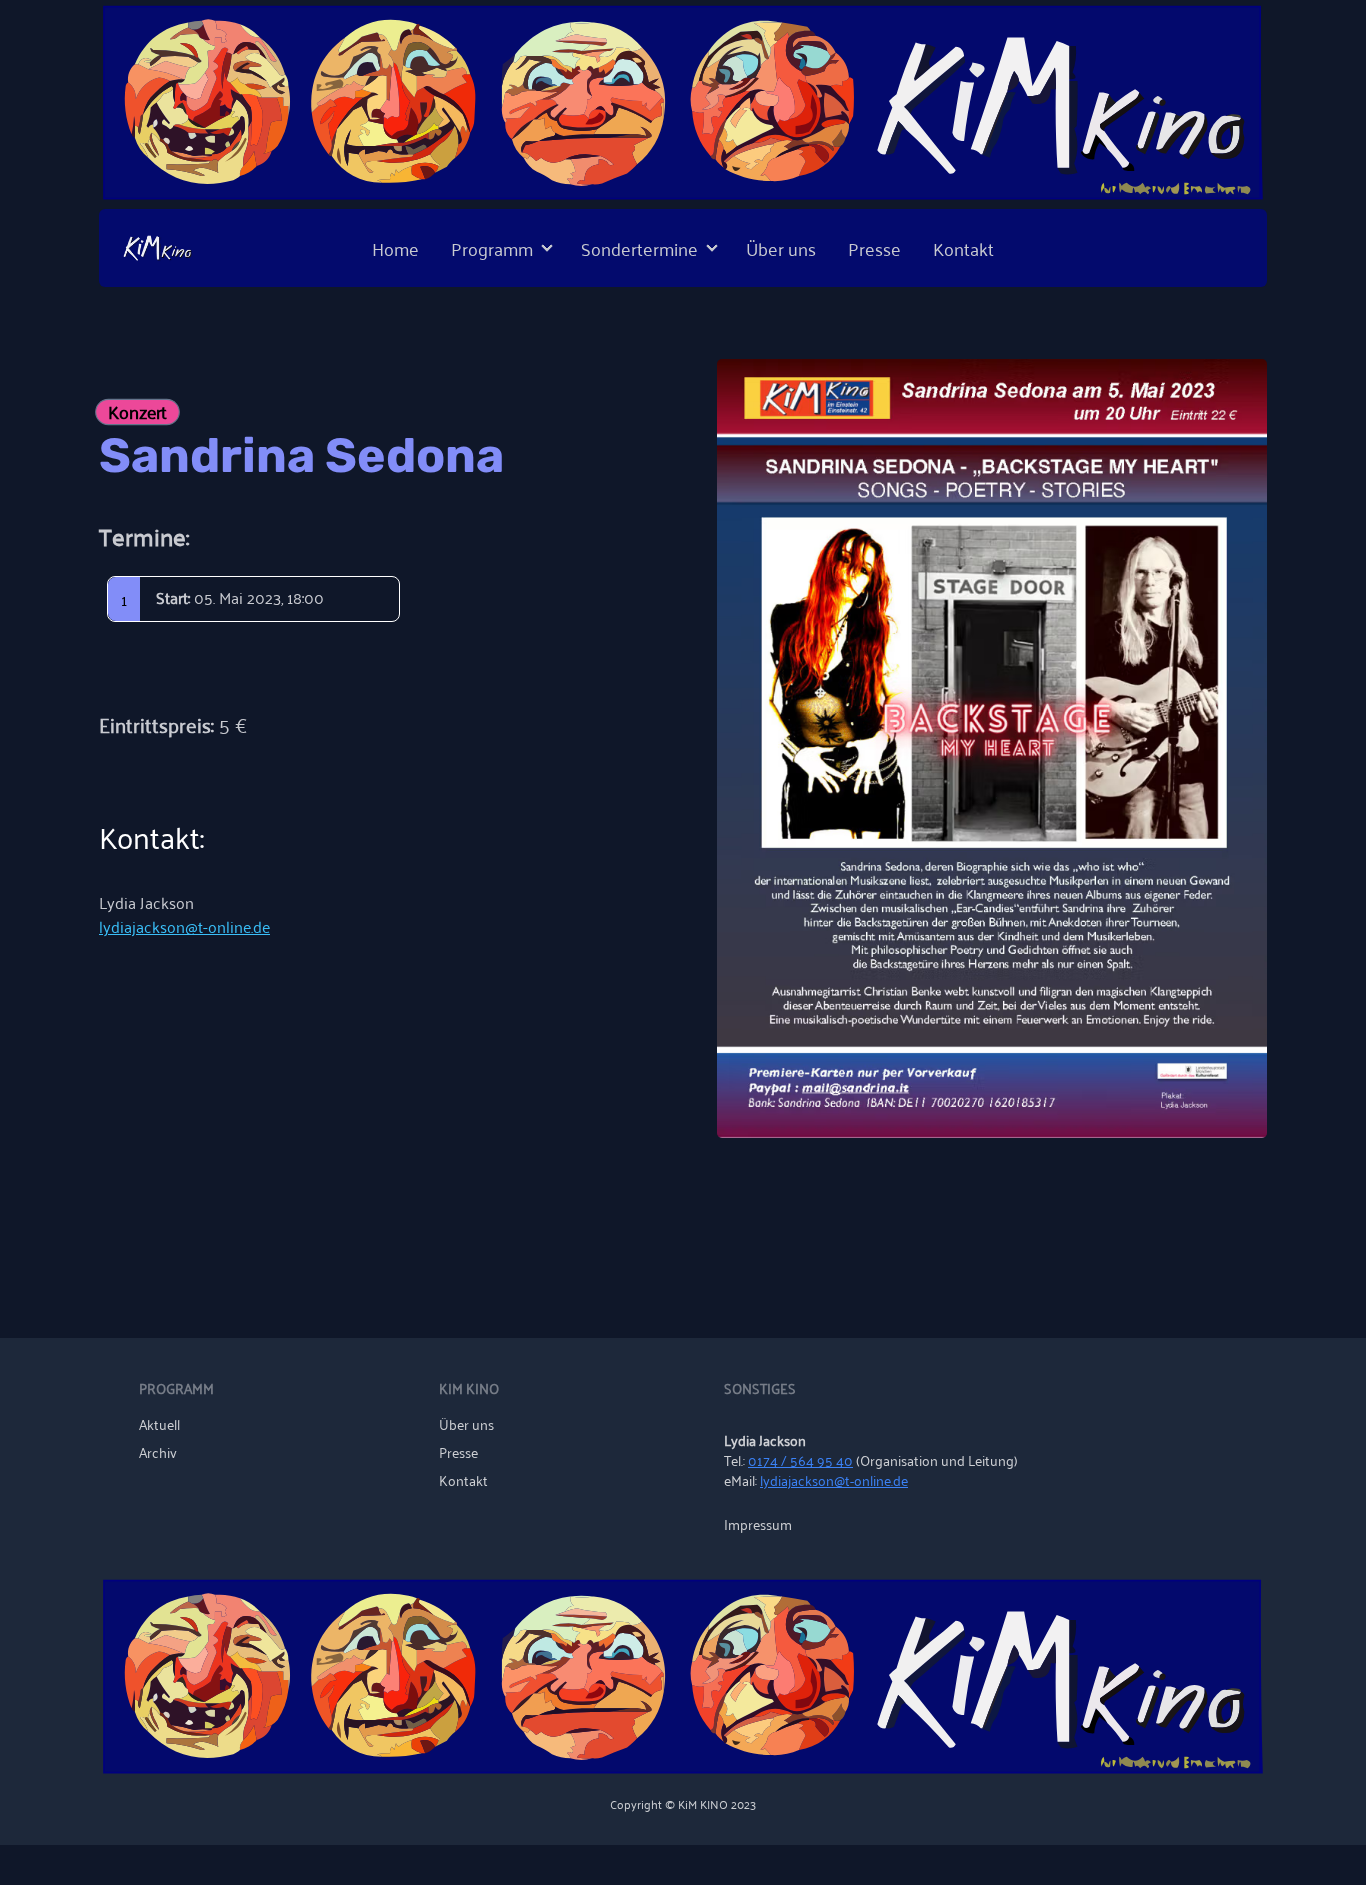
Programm (492, 248)
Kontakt (963, 248)
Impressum (758, 1524)
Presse (874, 248)
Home (395, 248)
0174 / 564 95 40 (800, 1459)
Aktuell (159, 1424)
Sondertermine (639, 248)
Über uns (781, 248)
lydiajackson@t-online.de (184, 926)
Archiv (158, 1452)
